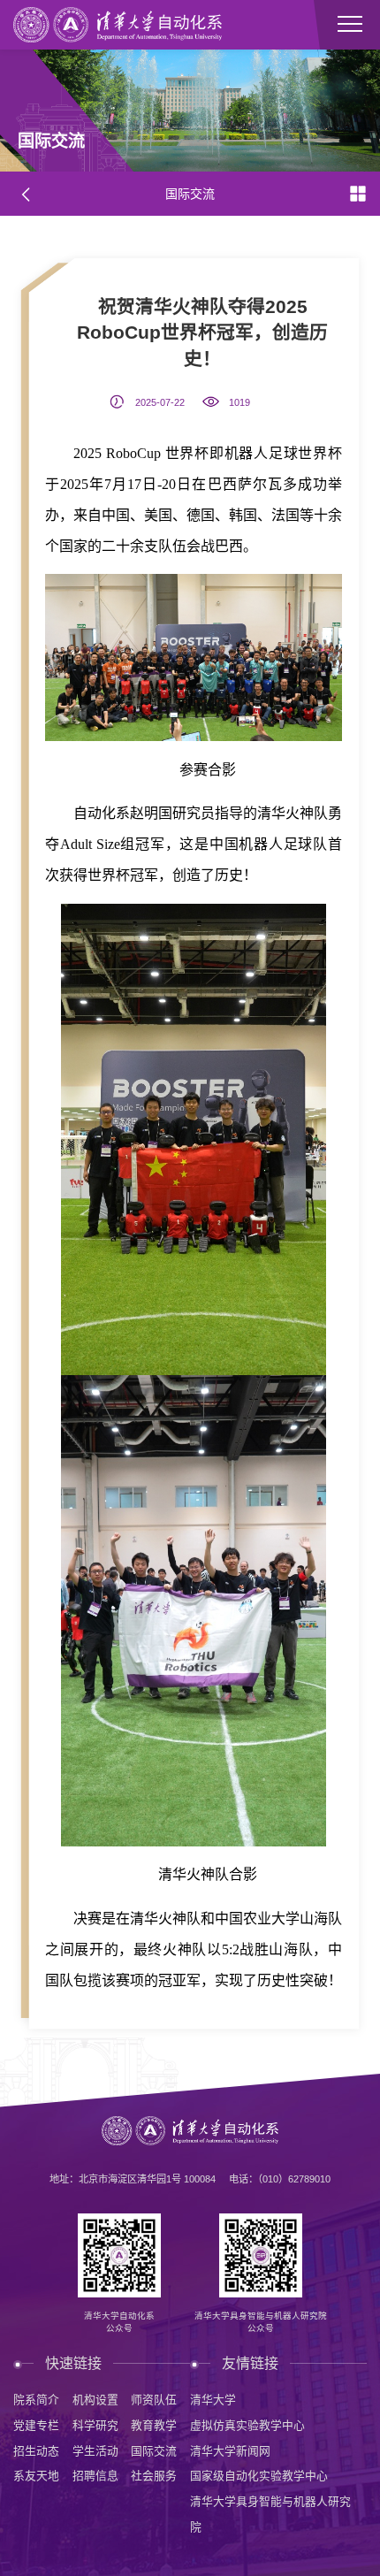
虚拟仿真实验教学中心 (247, 2425)
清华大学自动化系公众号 (119, 2322)
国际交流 (154, 2451)
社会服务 (154, 2476)
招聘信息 (95, 2476)
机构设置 (95, 2400)
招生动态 (36, 2451)
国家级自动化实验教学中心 (259, 2476)
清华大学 (213, 2400)
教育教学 (154, 2425)
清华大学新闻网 (230, 2451)
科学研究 (95, 2425)
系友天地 (36, 2476)
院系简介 (36, 2400)
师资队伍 (154, 2400)
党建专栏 (36, 2425)
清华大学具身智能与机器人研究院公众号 (261, 2322)
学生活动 (95, 2451)
